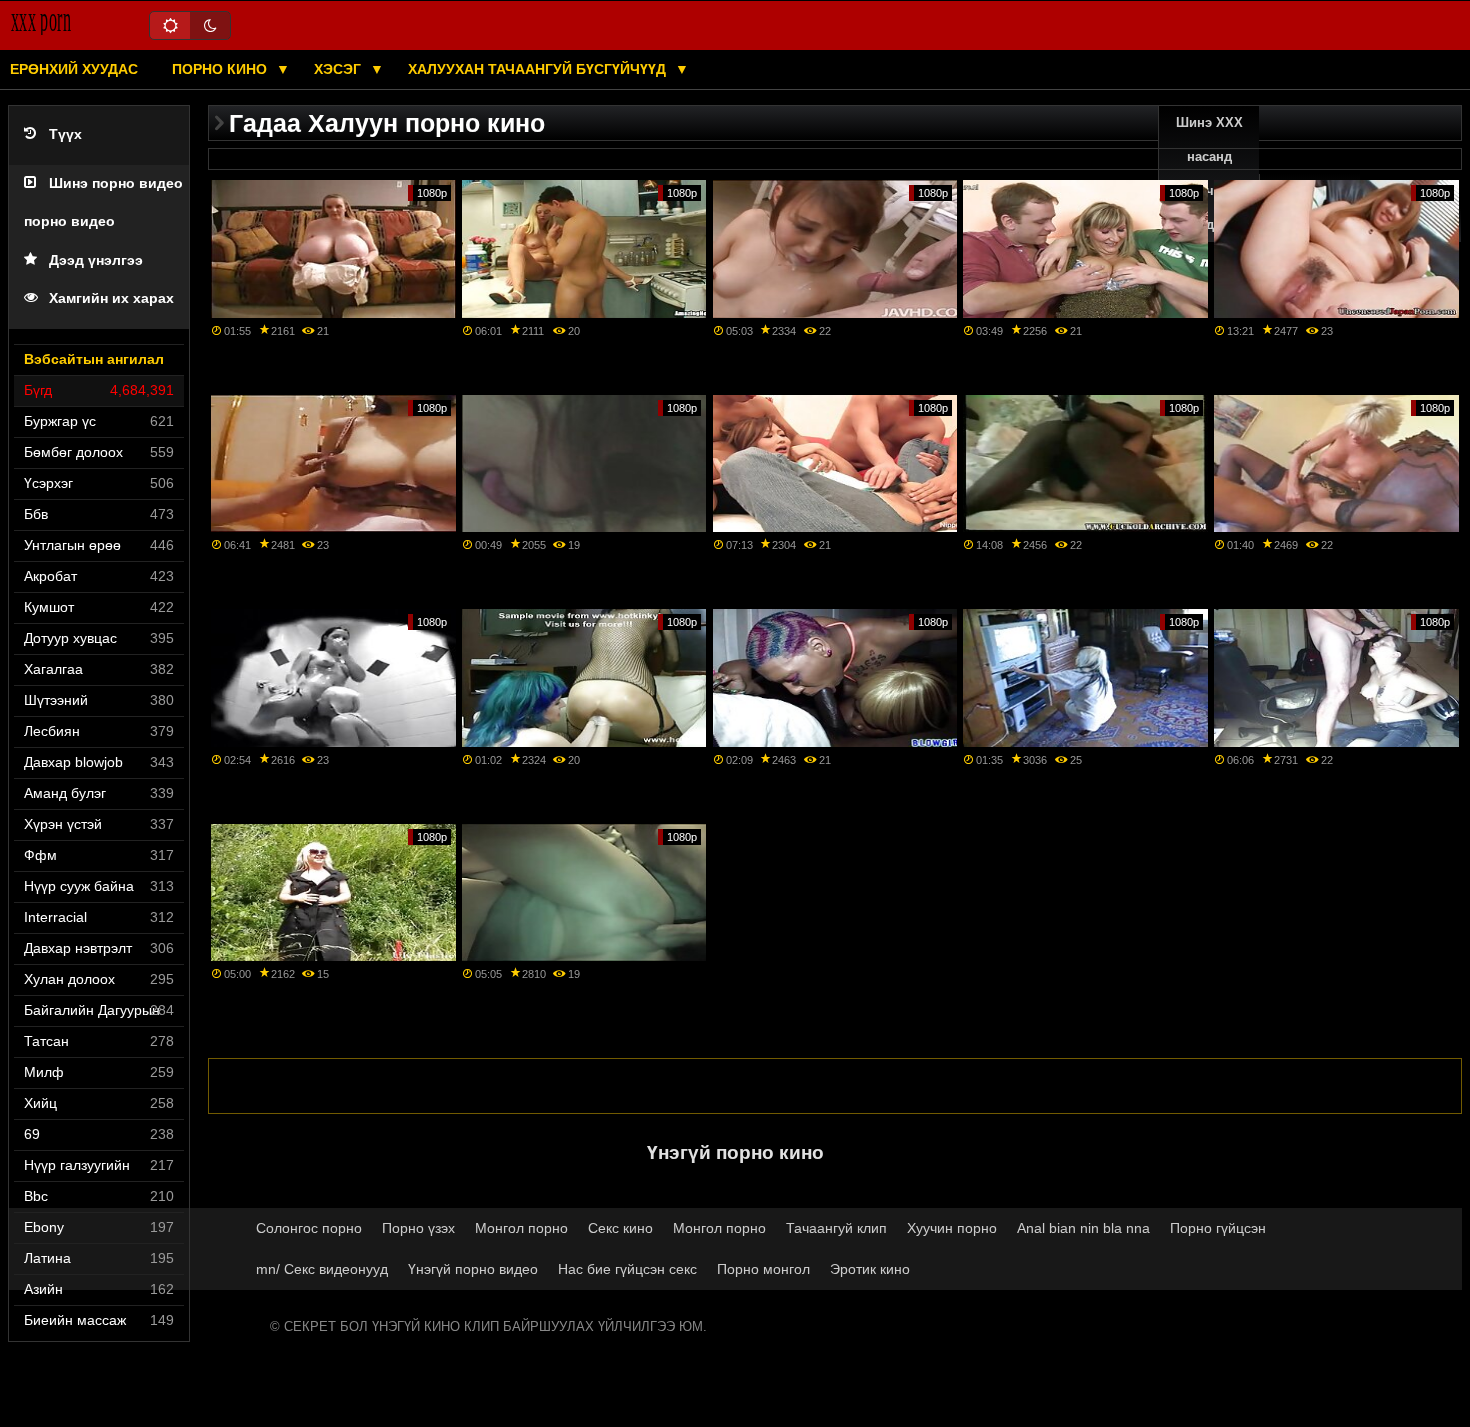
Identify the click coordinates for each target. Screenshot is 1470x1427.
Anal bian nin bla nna (1083, 1228)
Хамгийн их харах (111, 298)
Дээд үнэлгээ (96, 260)
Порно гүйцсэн (1218, 1228)
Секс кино (620, 1228)
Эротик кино (870, 1269)
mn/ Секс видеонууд (322, 1269)
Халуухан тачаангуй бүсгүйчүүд (539, 69)
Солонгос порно (309, 1228)
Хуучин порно (952, 1228)
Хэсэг (339, 69)
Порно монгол (763, 1269)
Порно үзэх (418, 1228)
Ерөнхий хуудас (74, 69)
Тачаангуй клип (836, 1228)
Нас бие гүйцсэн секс (627, 1269)
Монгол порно (521, 1228)
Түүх (65, 134)
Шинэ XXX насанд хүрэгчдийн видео (1209, 174)
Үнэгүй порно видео (473, 1269)
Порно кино (221, 69)
